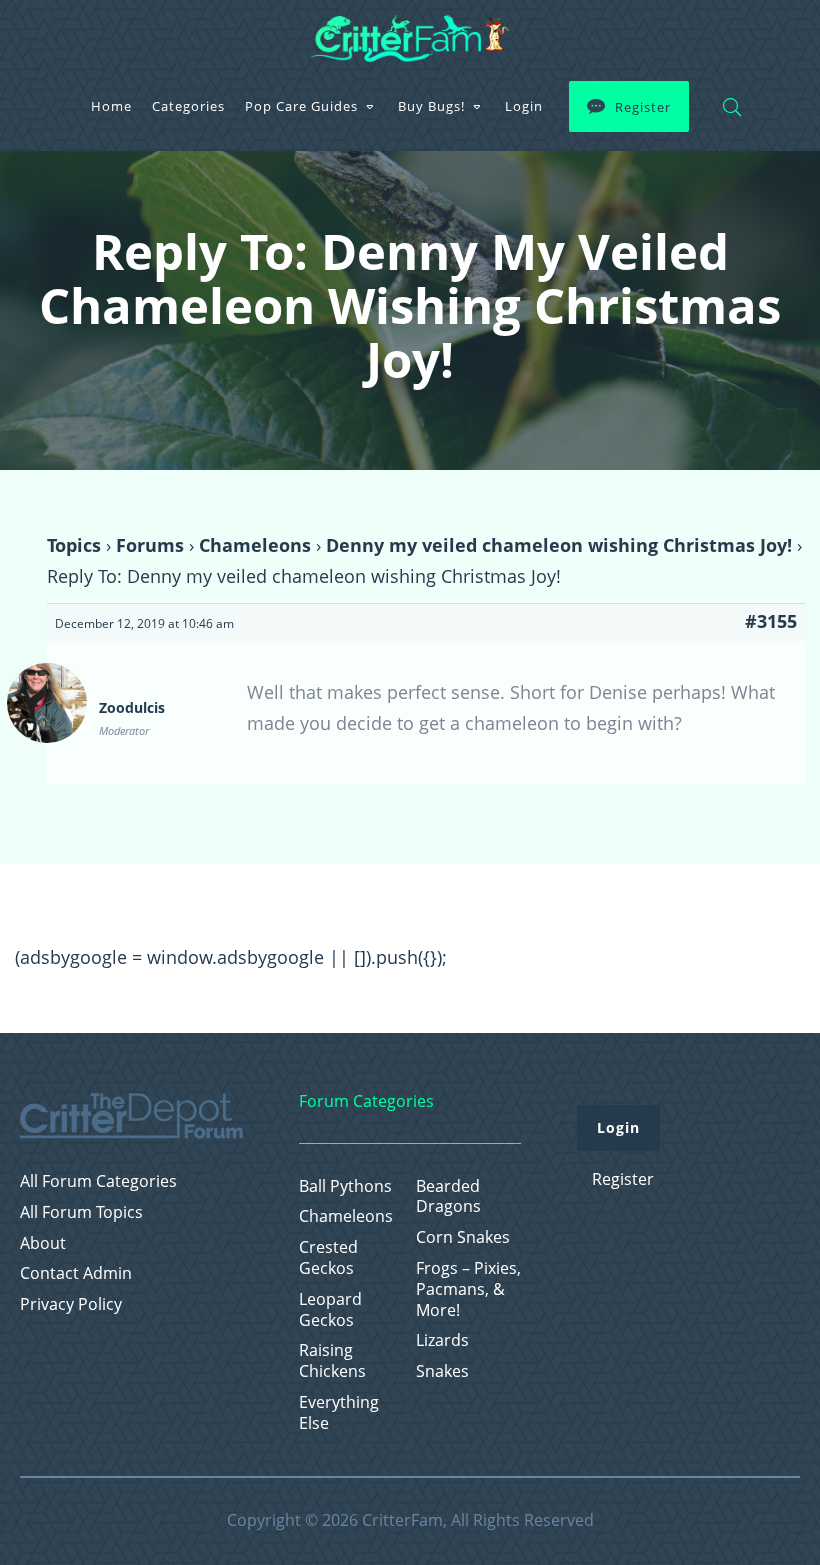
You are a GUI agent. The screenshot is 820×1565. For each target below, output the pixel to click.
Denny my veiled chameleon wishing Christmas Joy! (559, 545)
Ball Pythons (345, 1186)
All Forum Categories (98, 1181)
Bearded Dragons (448, 1197)
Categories (188, 106)
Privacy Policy (71, 1304)
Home (111, 106)
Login (524, 106)
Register (643, 107)
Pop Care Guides (301, 106)
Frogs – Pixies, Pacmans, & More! (468, 1289)
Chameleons (255, 545)
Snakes (442, 1371)
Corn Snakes (463, 1237)
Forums (150, 545)
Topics (74, 545)
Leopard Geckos (330, 1310)
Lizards (442, 1340)
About (43, 1243)
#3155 (771, 621)
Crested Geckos (328, 1258)
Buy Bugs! (431, 106)
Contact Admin (76, 1273)
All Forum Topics (81, 1212)
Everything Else (339, 1413)
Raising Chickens (332, 1361)
